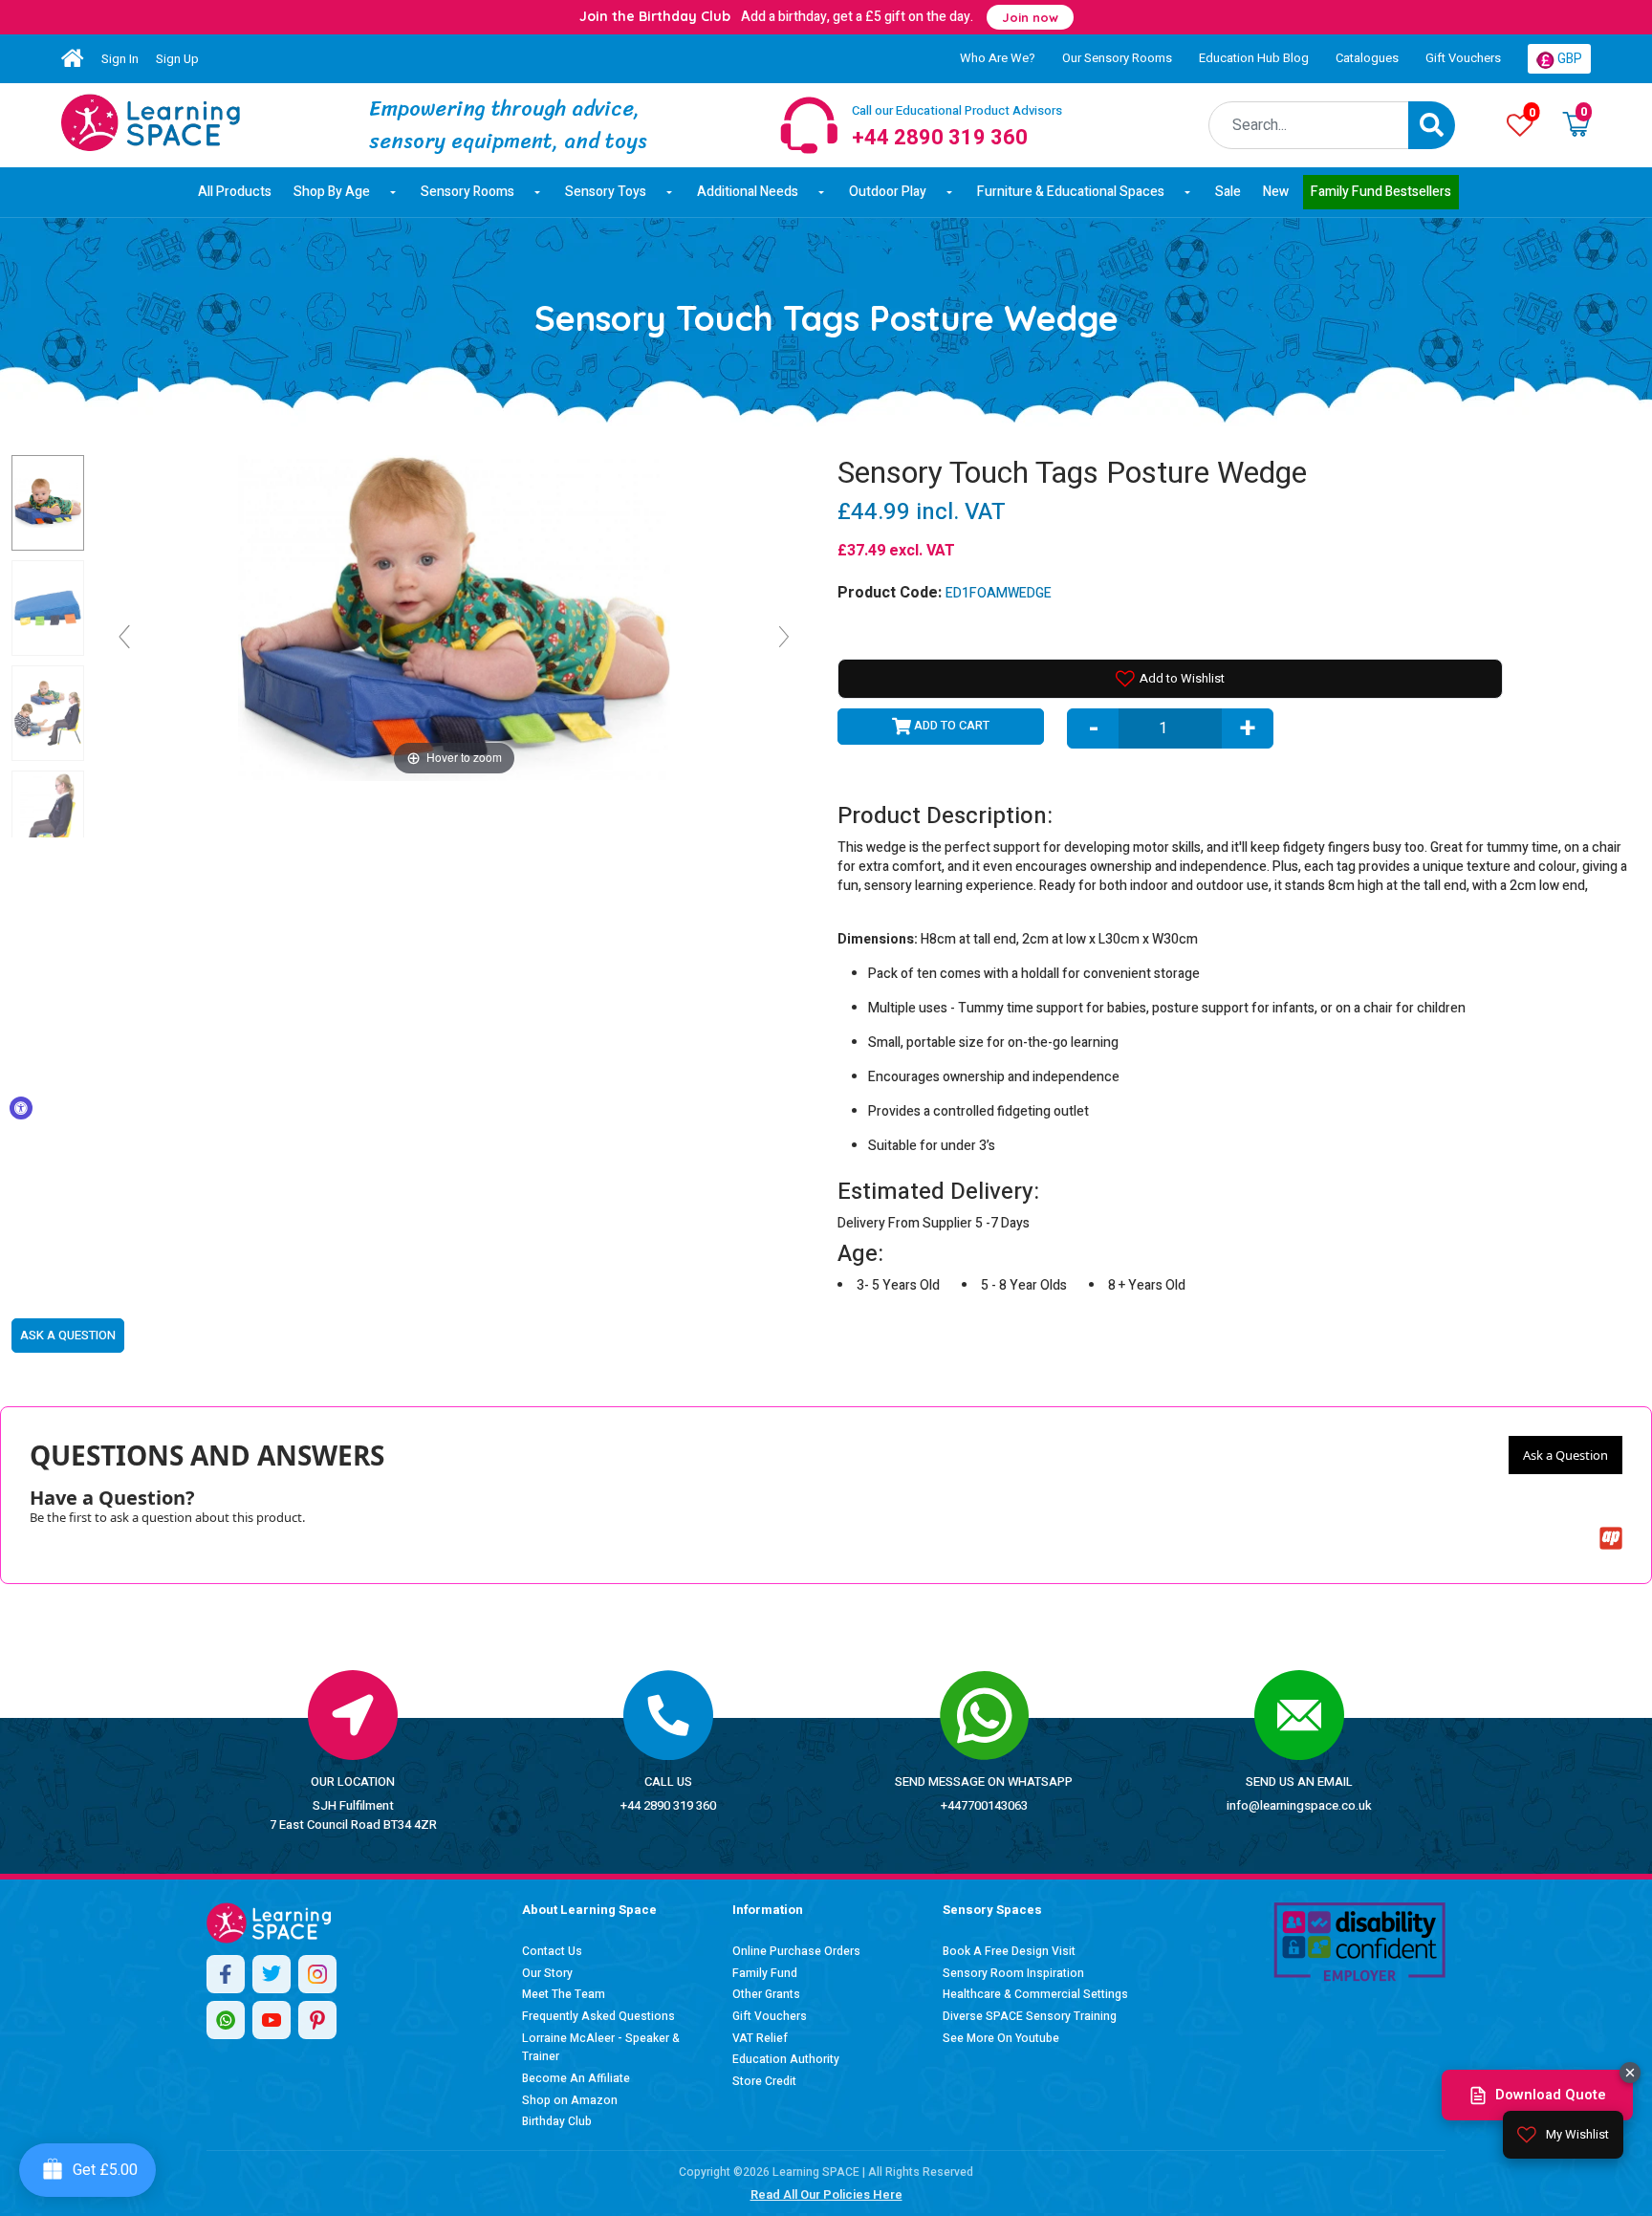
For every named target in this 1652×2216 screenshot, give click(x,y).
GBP (1568, 59)
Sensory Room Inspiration (1013, 1973)
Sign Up (177, 59)
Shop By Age (332, 192)
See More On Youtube (1001, 2038)
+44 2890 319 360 (668, 1805)
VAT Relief (760, 2038)
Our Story (547, 1973)
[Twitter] (272, 1974)
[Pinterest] (317, 2020)
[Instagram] (317, 1974)
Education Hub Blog (1254, 58)
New (1276, 192)
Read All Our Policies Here (826, 2194)
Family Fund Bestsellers (1381, 192)
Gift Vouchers (1463, 58)
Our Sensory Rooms (1117, 58)
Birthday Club (557, 2121)
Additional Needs (748, 192)
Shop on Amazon (570, 2100)
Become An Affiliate (576, 2078)
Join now (1030, 17)
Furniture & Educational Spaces (1071, 192)
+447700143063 (984, 1805)
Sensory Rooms (467, 192)
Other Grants (766, 1994)
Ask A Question (68, 1335)
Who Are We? (998, 58)
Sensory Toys (606, 192)
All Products (235, 192)
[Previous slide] (124, 637)
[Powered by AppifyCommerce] (1611, 1538)
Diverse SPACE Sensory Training (1030, 2016)
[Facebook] (226, 1974)
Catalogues (1367, 58)
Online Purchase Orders (796, 1951)
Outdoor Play (888, 192)
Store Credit (764, 2081)
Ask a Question (1565, 1455)
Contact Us (552, 1951)
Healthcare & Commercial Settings (1035, 1994)
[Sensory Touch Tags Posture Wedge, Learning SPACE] (48, 503)
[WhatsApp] (226, 2020)
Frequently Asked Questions (598, 2016)
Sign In (120, 59)
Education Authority (786, 2059)
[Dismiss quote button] (1630, 2073)
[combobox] (1309, 125)
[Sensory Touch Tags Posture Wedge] (151, 122)
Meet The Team (564, 1994)
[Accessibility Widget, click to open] (21, 1108)
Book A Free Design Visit (1009, 1951)
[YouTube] (272, 2020)
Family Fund (765, 1973)
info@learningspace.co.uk (1299, 1805)
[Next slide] (784, 637)
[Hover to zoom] (454, 617)
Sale (1228, 192)
